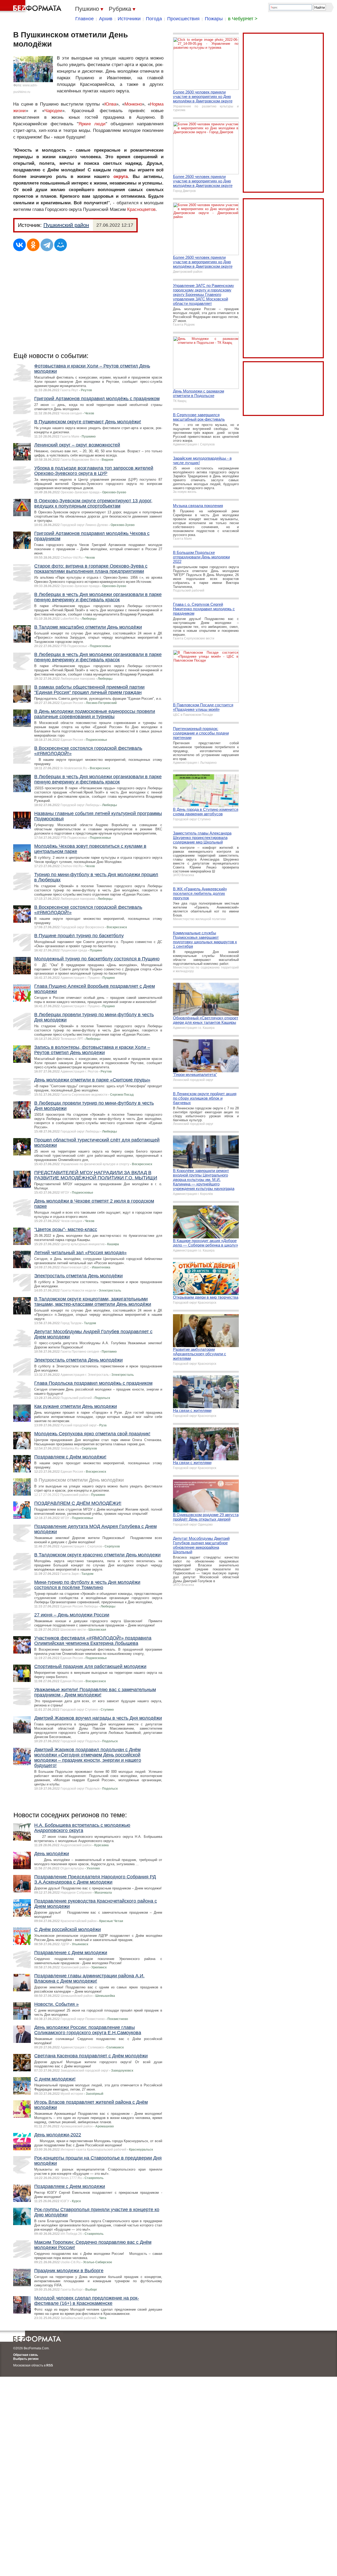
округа (121, 177)
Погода (154, 19)
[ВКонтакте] (19, 245)
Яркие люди (92, 124)
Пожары (214, 19)
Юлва (110, 104)
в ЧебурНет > (243, 19)
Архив (106, 19)
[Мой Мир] (61, 245)
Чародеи (53, 111)
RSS (50, 2365)
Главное (85, 19)
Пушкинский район (66, 225)
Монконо (133, 104)
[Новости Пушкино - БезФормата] (32, 7)
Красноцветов (141, 209)
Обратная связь (26, 2355)
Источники (129, 19)
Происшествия (183, 19)
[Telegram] (47, 245)
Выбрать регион (26, 2359)
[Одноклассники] (33, 245)
